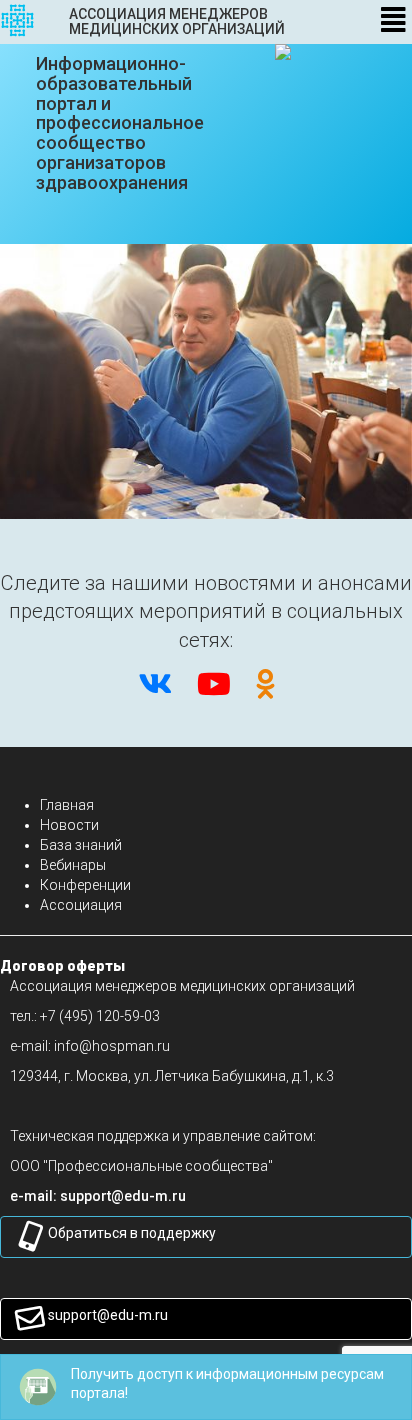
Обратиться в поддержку (132, 1233)
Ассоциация (81, 905)
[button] (123, 1196)
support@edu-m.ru (108, 1315)
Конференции (85, 885)
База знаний (81, 845)
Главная (67, 805)
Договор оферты (62, 966)
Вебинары (73, 865)
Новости (69, 825)
